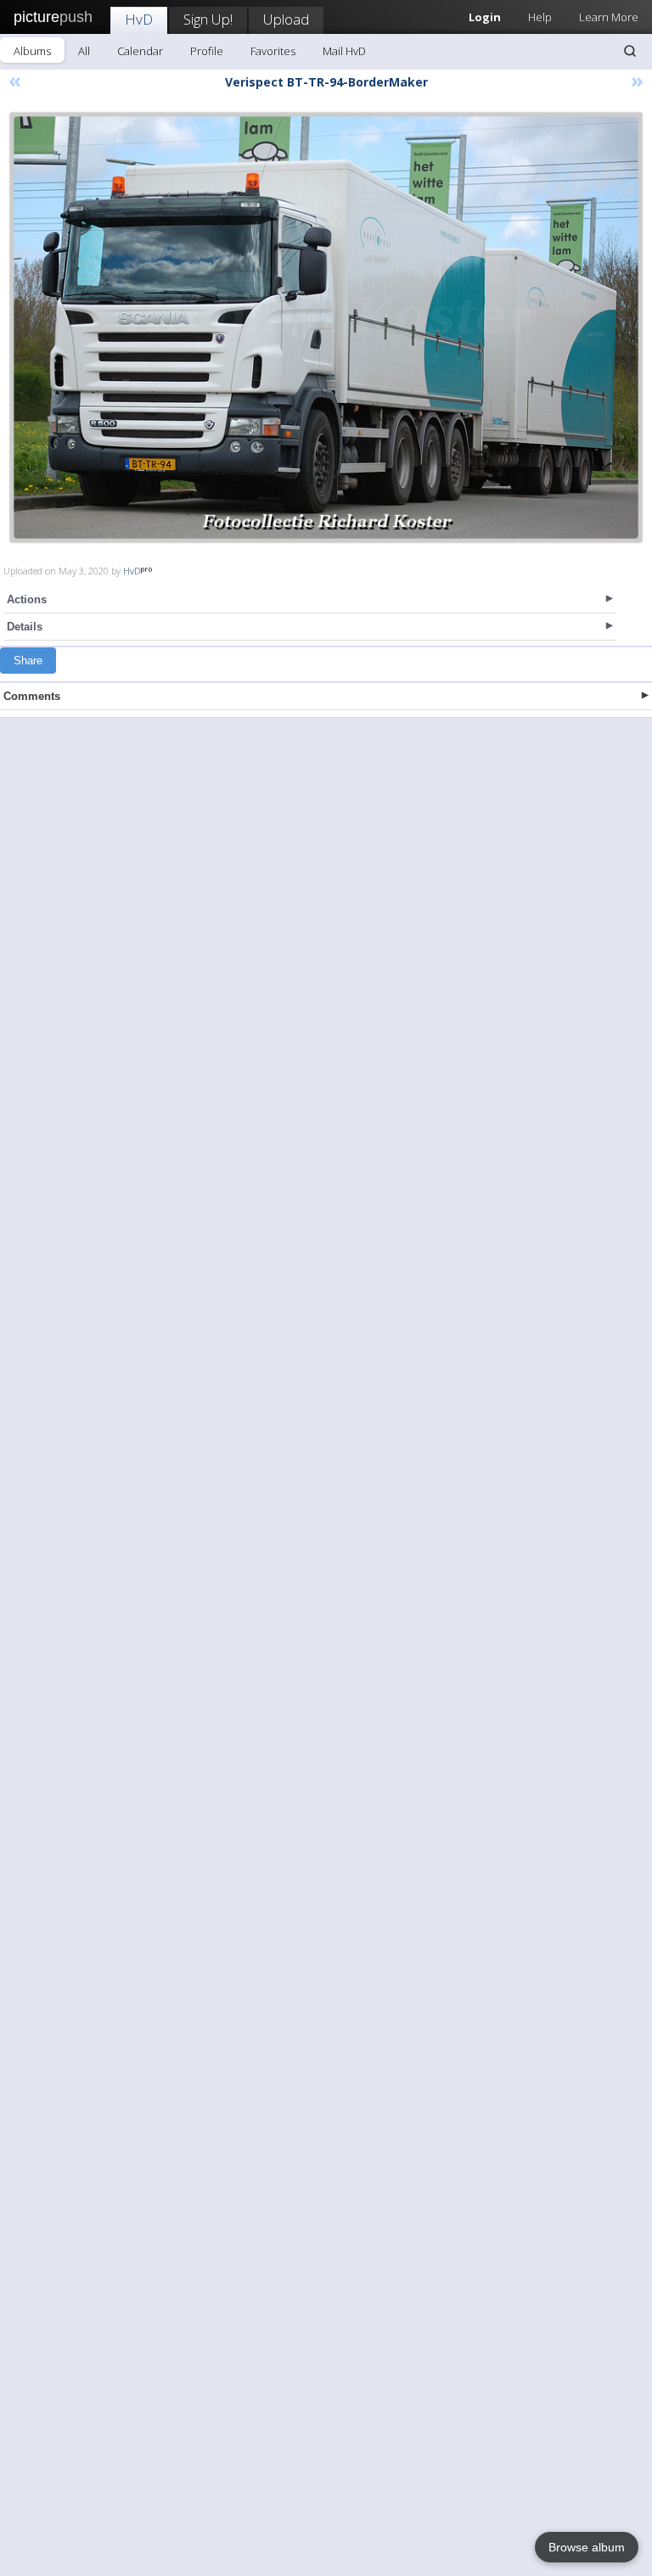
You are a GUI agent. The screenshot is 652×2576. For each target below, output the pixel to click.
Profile (207, 51)
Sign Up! (208, 19)
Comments (32, 696)
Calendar (140, 51)
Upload (286, 19)
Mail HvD (344, 51)
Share (28, 661)
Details (25, 627)
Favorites (273, 51)
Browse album (587, 2547)
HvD (139, 19)
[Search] (630, 51)
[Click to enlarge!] (326, 328)
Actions (27, 599)
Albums (32, 51)
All (84, 51)
